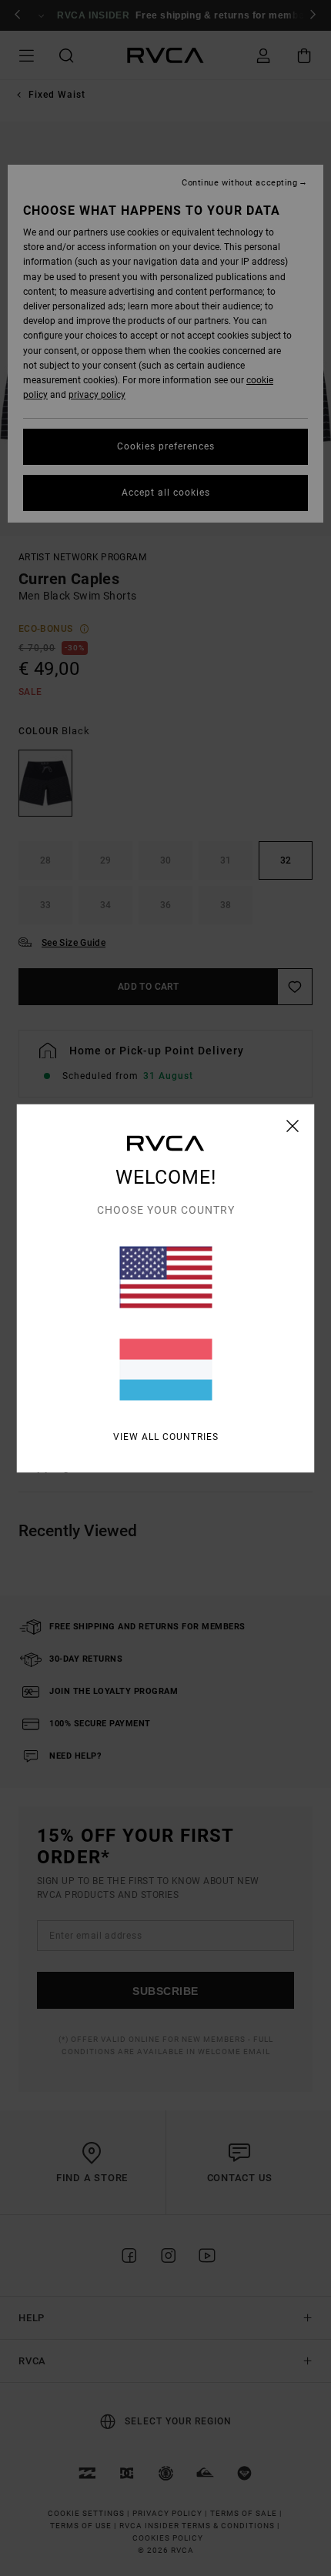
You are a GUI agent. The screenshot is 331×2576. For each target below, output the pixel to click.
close (293, 1125)
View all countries (166, 1436)
